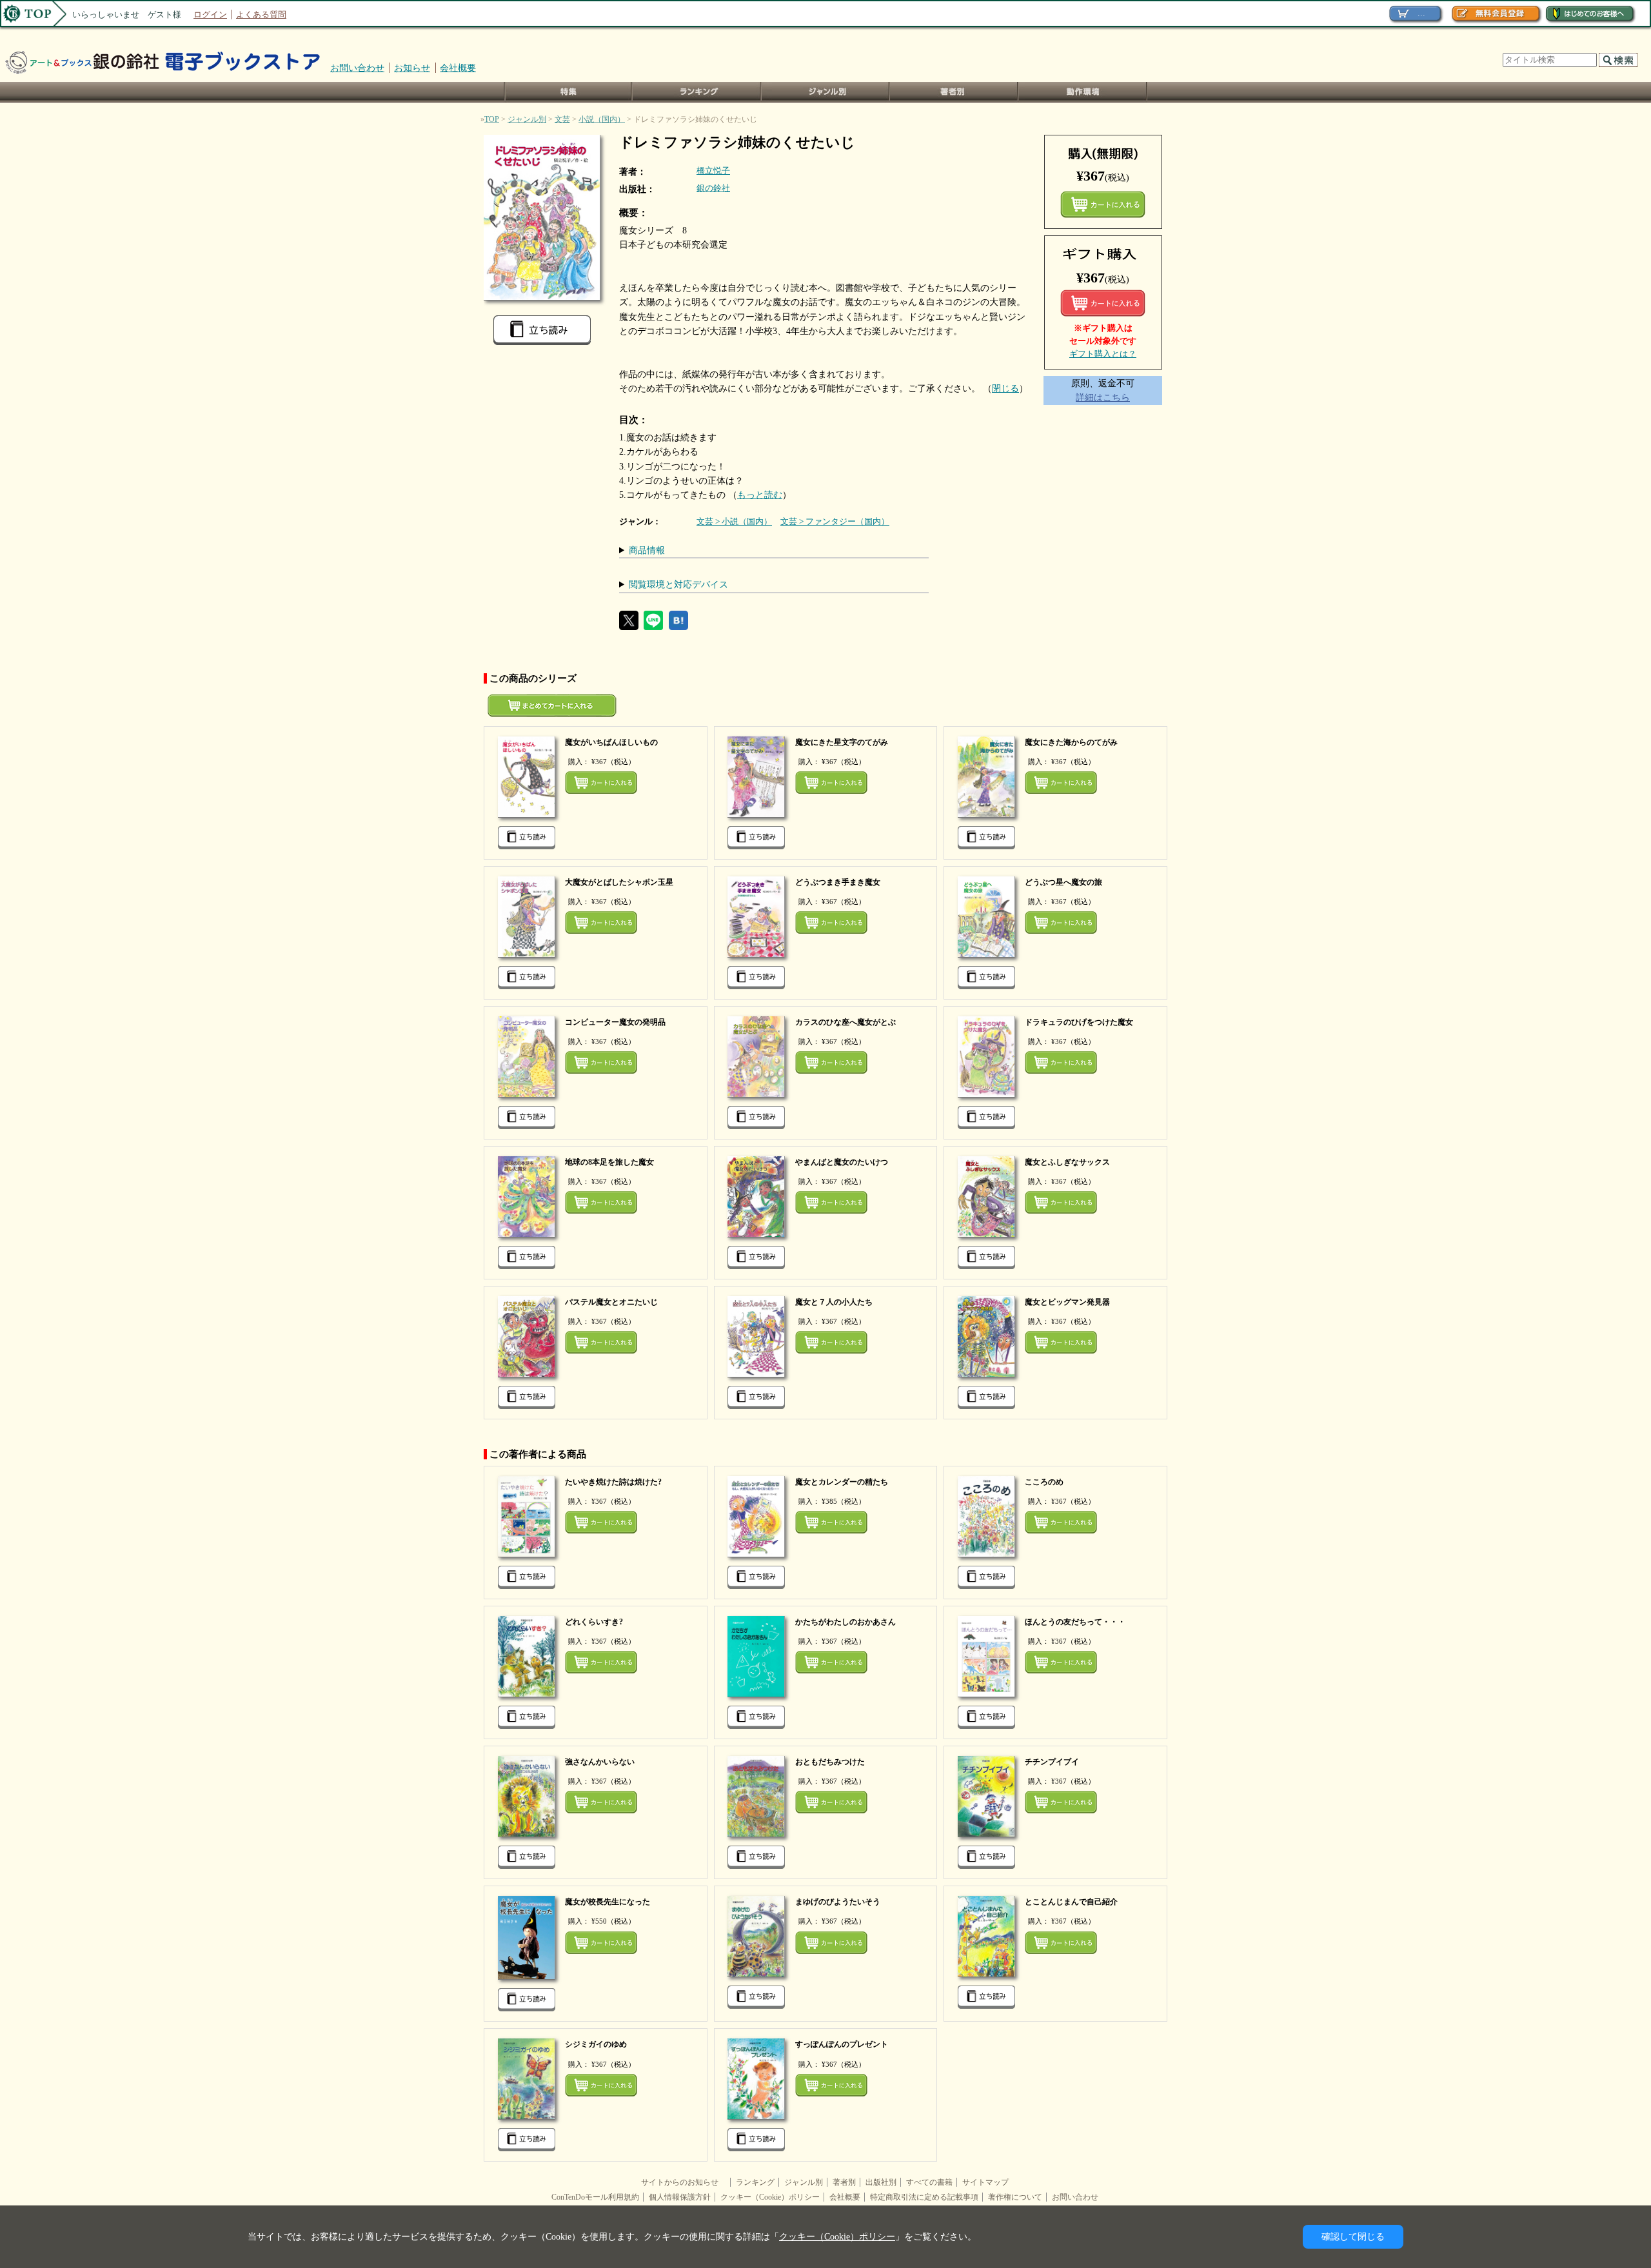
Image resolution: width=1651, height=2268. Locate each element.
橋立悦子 (713, 171)
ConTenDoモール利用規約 (595, 2197)
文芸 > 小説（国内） (734, 521)
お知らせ (412, 68)
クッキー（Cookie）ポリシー (770, 2197)
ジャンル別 (826, 93)
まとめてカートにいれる (1103, 204)
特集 (568, 93)
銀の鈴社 (713, 188)
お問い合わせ (357, 68)
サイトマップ (985, 2182)
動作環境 (1083, 93)
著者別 (844, 2182)
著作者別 (954, 93)
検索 (1618, 60)
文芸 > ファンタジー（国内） (835, 521)
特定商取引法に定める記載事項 (924, 2197)
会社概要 (458, 68)
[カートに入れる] (1103, 303)
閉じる (1005, 388)
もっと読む (760, 495)
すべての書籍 (929, 2182)
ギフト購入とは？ (1103, 354)
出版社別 (881, 2182)
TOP (492, 119)
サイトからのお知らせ (684, 2182)
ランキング (697, 93)
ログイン (210, 15)
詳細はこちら (1103, 397)
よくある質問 (261, 15)
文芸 (562, 119)
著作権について (1015, 2197)
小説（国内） (602, 119)
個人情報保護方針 (680, 2197)
